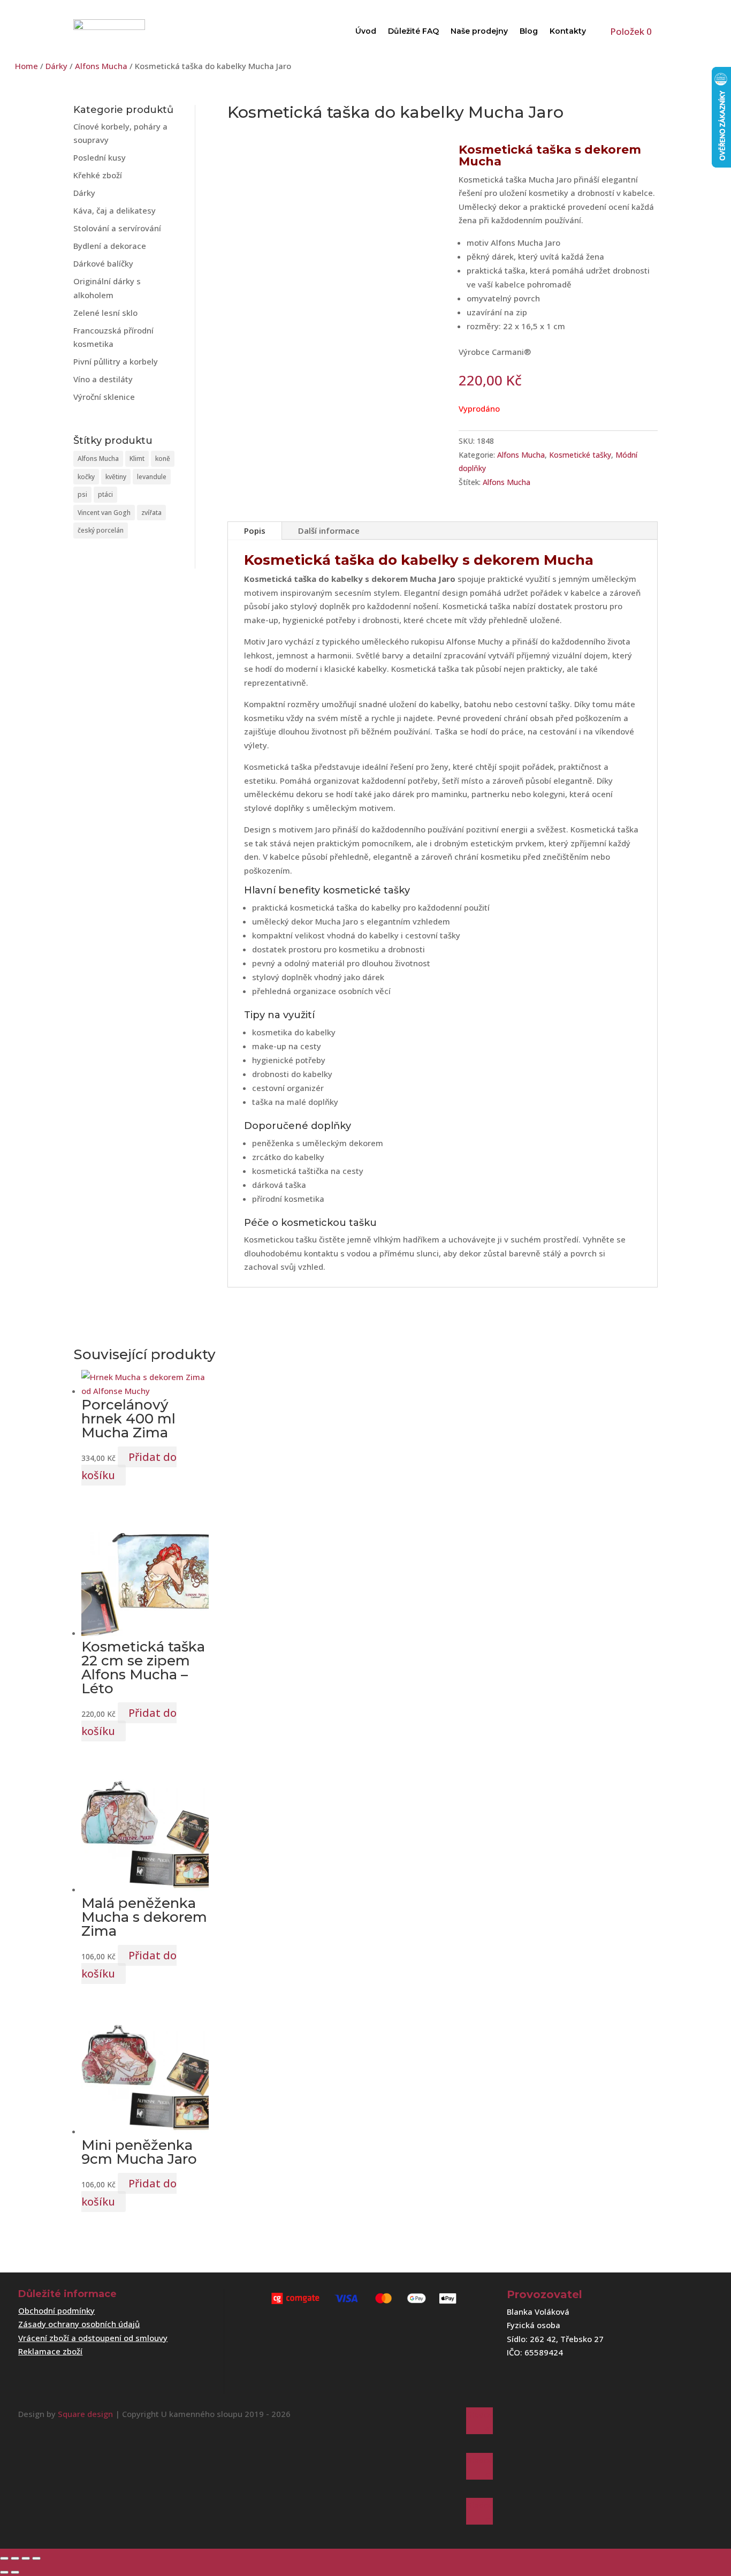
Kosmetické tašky (580, 455)
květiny (116, 477)
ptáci (105, 494)
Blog (529, 31)
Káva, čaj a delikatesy (115, 210)
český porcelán (101, 530)
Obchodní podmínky (56, 2310)
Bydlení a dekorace (110, 246)
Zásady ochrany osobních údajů (79, 2324)
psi (82, 494)
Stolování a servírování (117, 228)
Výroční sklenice (104, 397)
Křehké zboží (98, 175)
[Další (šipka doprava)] (15, 2572)
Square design (85, 2414)
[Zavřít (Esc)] (36, 2558)
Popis (255, 531)
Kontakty (568, 31)
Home (26, 66)
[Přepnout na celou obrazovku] (15, 2558)
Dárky (56, 66)
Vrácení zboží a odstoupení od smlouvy (93, 2338)
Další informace (329, 531)
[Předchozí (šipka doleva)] (4, 2572)
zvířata (151, 513)
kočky (86, 477)
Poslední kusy (100, 157)
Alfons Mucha (101, 66)
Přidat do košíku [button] (129, 1466)
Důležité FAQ (413, 31)
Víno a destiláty (103, 379)
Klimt (137, 459)
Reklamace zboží (50, 2351)
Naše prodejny (479, 31)
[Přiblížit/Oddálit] (4, 2558)
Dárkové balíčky (103, 263)
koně (163, 459)
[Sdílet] (26, 2558)
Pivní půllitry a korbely (116, 361)
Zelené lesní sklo (105, 313)
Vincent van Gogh (104, 513)
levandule (152, 477)
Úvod (366, 31)
